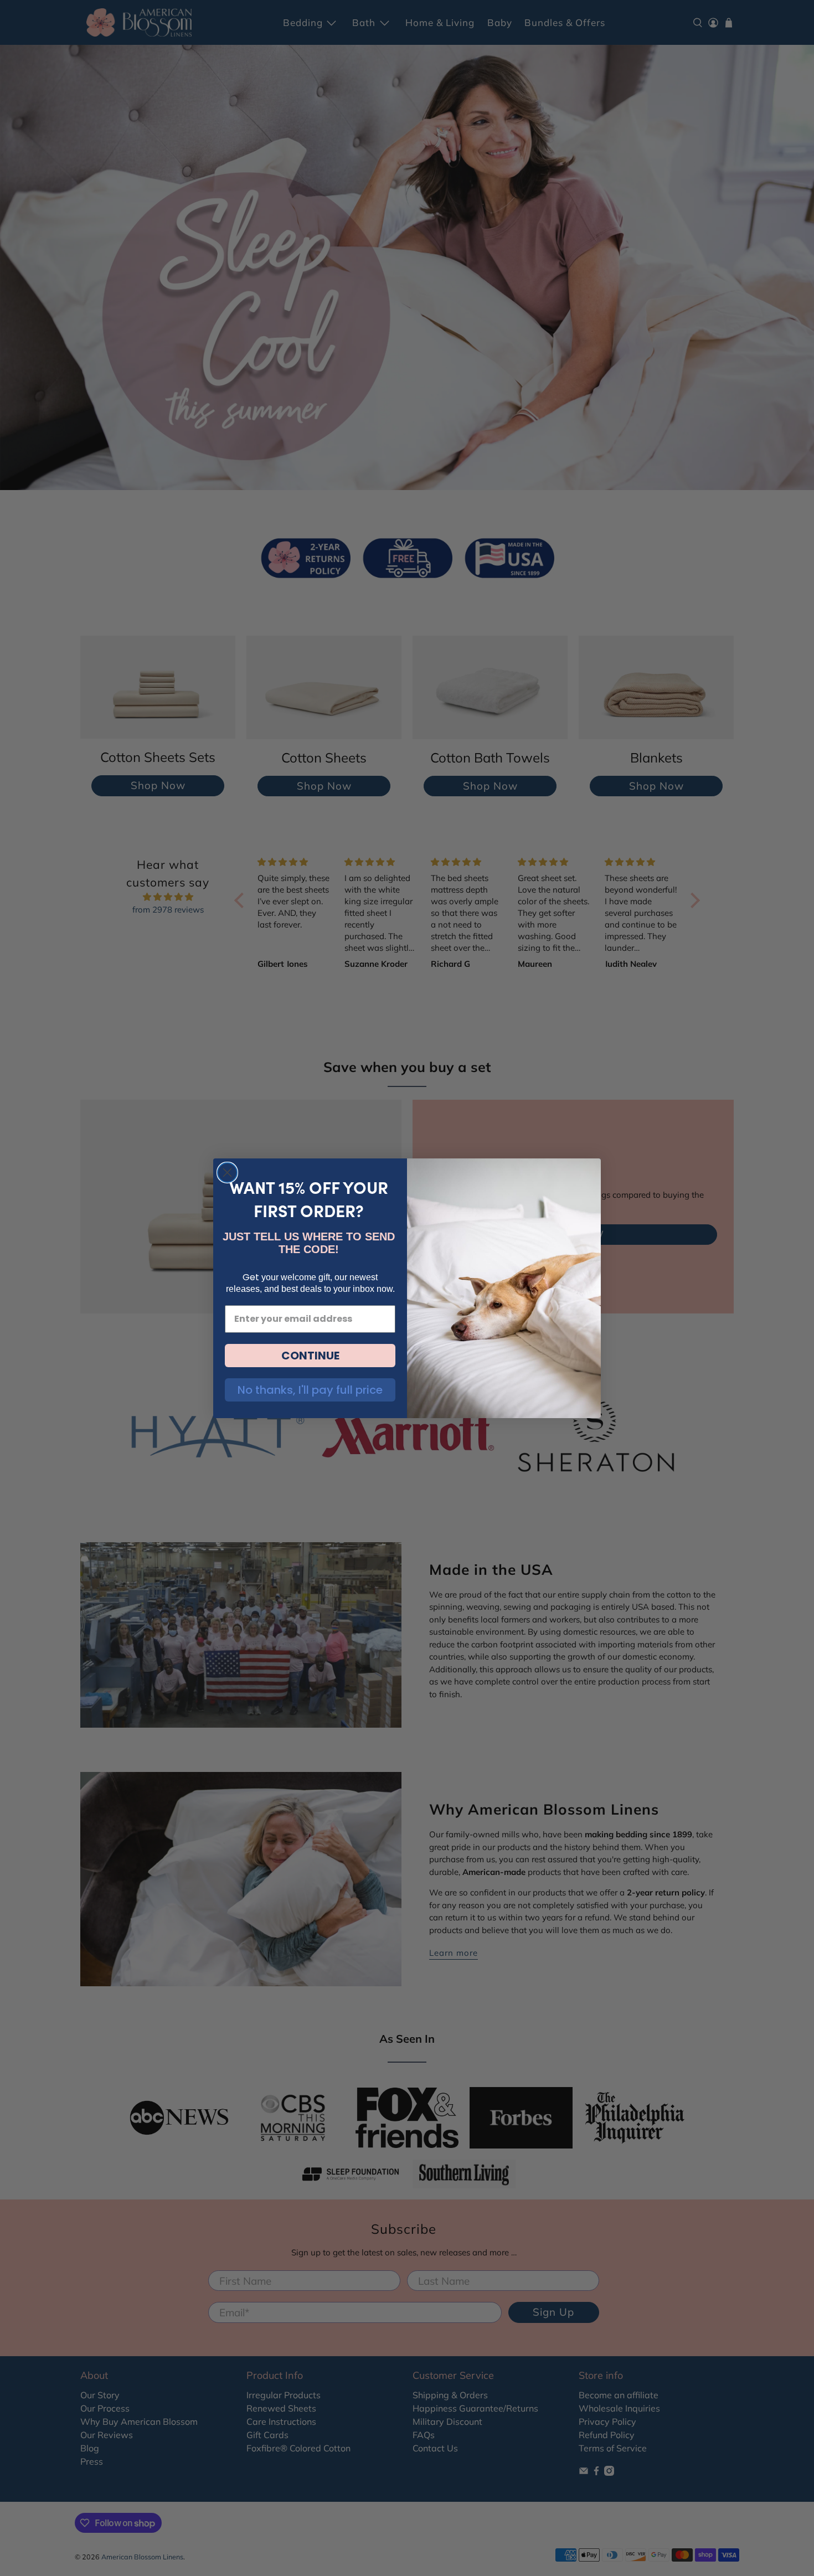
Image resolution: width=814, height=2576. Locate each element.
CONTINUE (310, 1356)
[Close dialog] (227, 1173)
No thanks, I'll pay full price (310, 1390)
